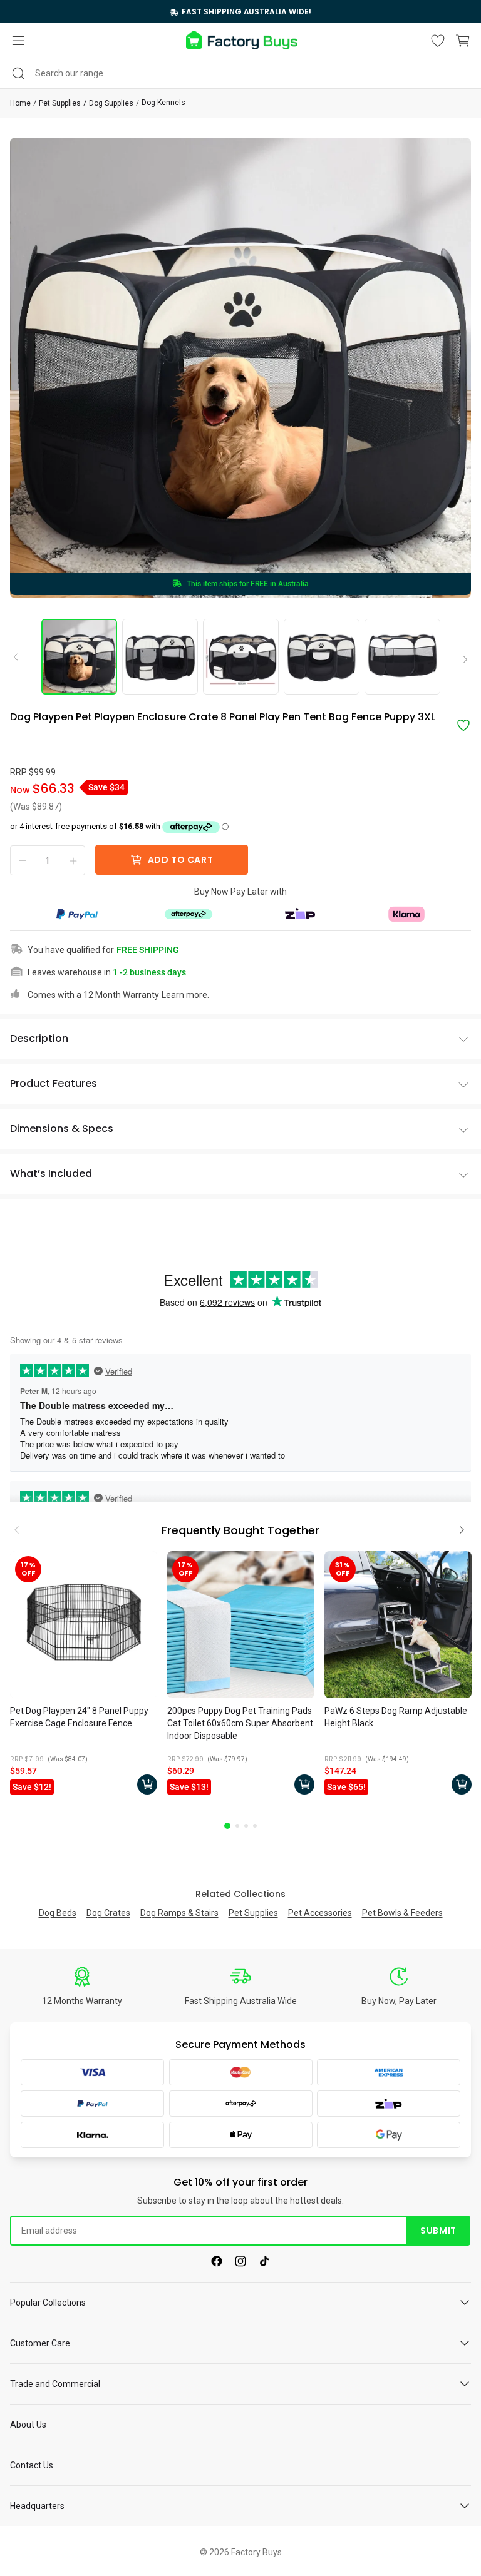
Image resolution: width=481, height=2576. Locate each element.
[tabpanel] (84, 1676)
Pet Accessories (320, 1913)
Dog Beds (58, 1913)
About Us (28, 2425)
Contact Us (32, 2465)
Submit (438, 2231)
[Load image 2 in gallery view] (160, 657)
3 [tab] (246, 1826)
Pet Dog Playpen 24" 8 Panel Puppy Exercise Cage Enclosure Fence (79, 1717)
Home (20, 103)
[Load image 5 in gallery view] (402, 657)
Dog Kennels (163, 103)
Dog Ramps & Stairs (179, 1913)
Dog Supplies (111, 103)
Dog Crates (108, 1913)
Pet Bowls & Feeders (402, 1913)
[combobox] (240, 73)
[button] (18, 41)
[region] (240, 11)
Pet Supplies (60, 103)
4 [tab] (255, 1826)
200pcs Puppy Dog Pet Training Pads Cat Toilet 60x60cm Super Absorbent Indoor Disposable (240, 1723)
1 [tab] (227, 1826)
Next (461, 660)
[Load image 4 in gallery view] (322, 657)
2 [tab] (237, 1826)
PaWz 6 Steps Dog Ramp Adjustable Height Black (396, 1717)
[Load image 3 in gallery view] (241, 657)
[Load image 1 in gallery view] (79, 657)
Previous (20, 656)
